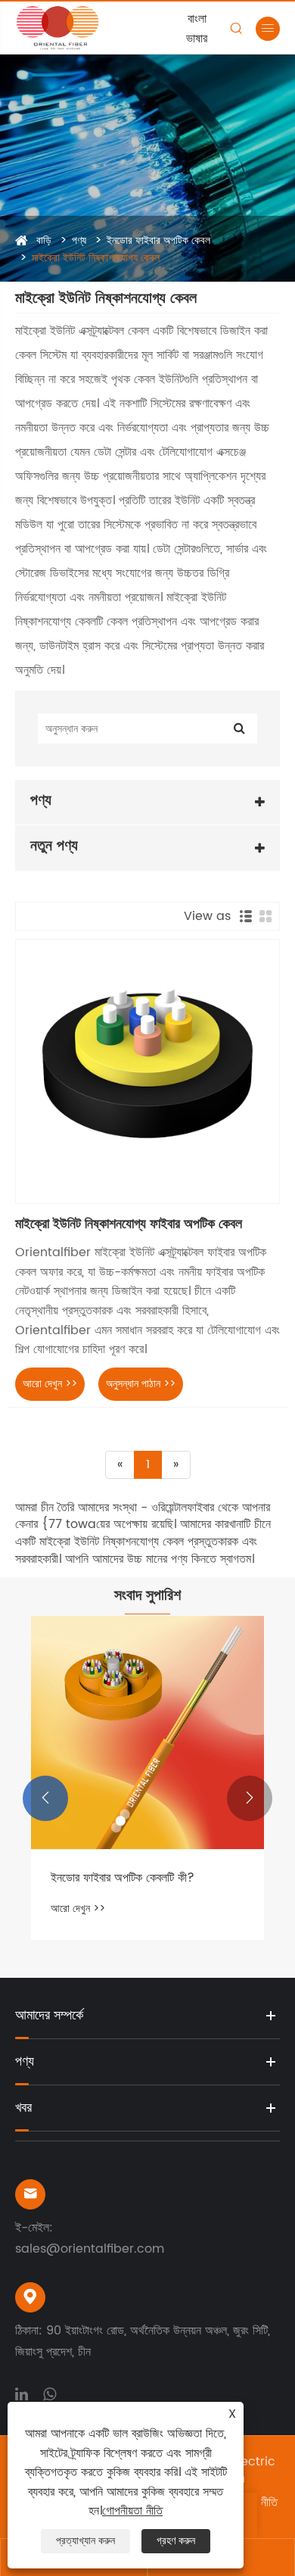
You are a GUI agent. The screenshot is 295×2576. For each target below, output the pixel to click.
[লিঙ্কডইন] (22, 2393)
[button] (45, 1798)
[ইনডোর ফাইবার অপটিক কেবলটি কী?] (147, 1732)
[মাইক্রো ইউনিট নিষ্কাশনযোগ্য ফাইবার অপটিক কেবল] (147, 1071)
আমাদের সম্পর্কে (49, 2015)
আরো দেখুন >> (50, 1384)
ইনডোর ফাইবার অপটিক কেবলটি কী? (123, 1878)
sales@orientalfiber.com (90, 2249)
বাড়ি (44, 240)
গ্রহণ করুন (176, 2541)
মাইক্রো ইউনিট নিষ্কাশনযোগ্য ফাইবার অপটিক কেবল (129, 1224)
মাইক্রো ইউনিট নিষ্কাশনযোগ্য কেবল (96, 258)
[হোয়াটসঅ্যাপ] (50, 2393)
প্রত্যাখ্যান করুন (85, 2541)
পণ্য (79, 240)
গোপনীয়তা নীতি (132, 2511)
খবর (23, 2108)
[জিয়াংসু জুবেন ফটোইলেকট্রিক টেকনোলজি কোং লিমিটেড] (71, 28)
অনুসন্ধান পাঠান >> (141, 1384)
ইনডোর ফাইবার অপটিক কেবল (158, 240)
